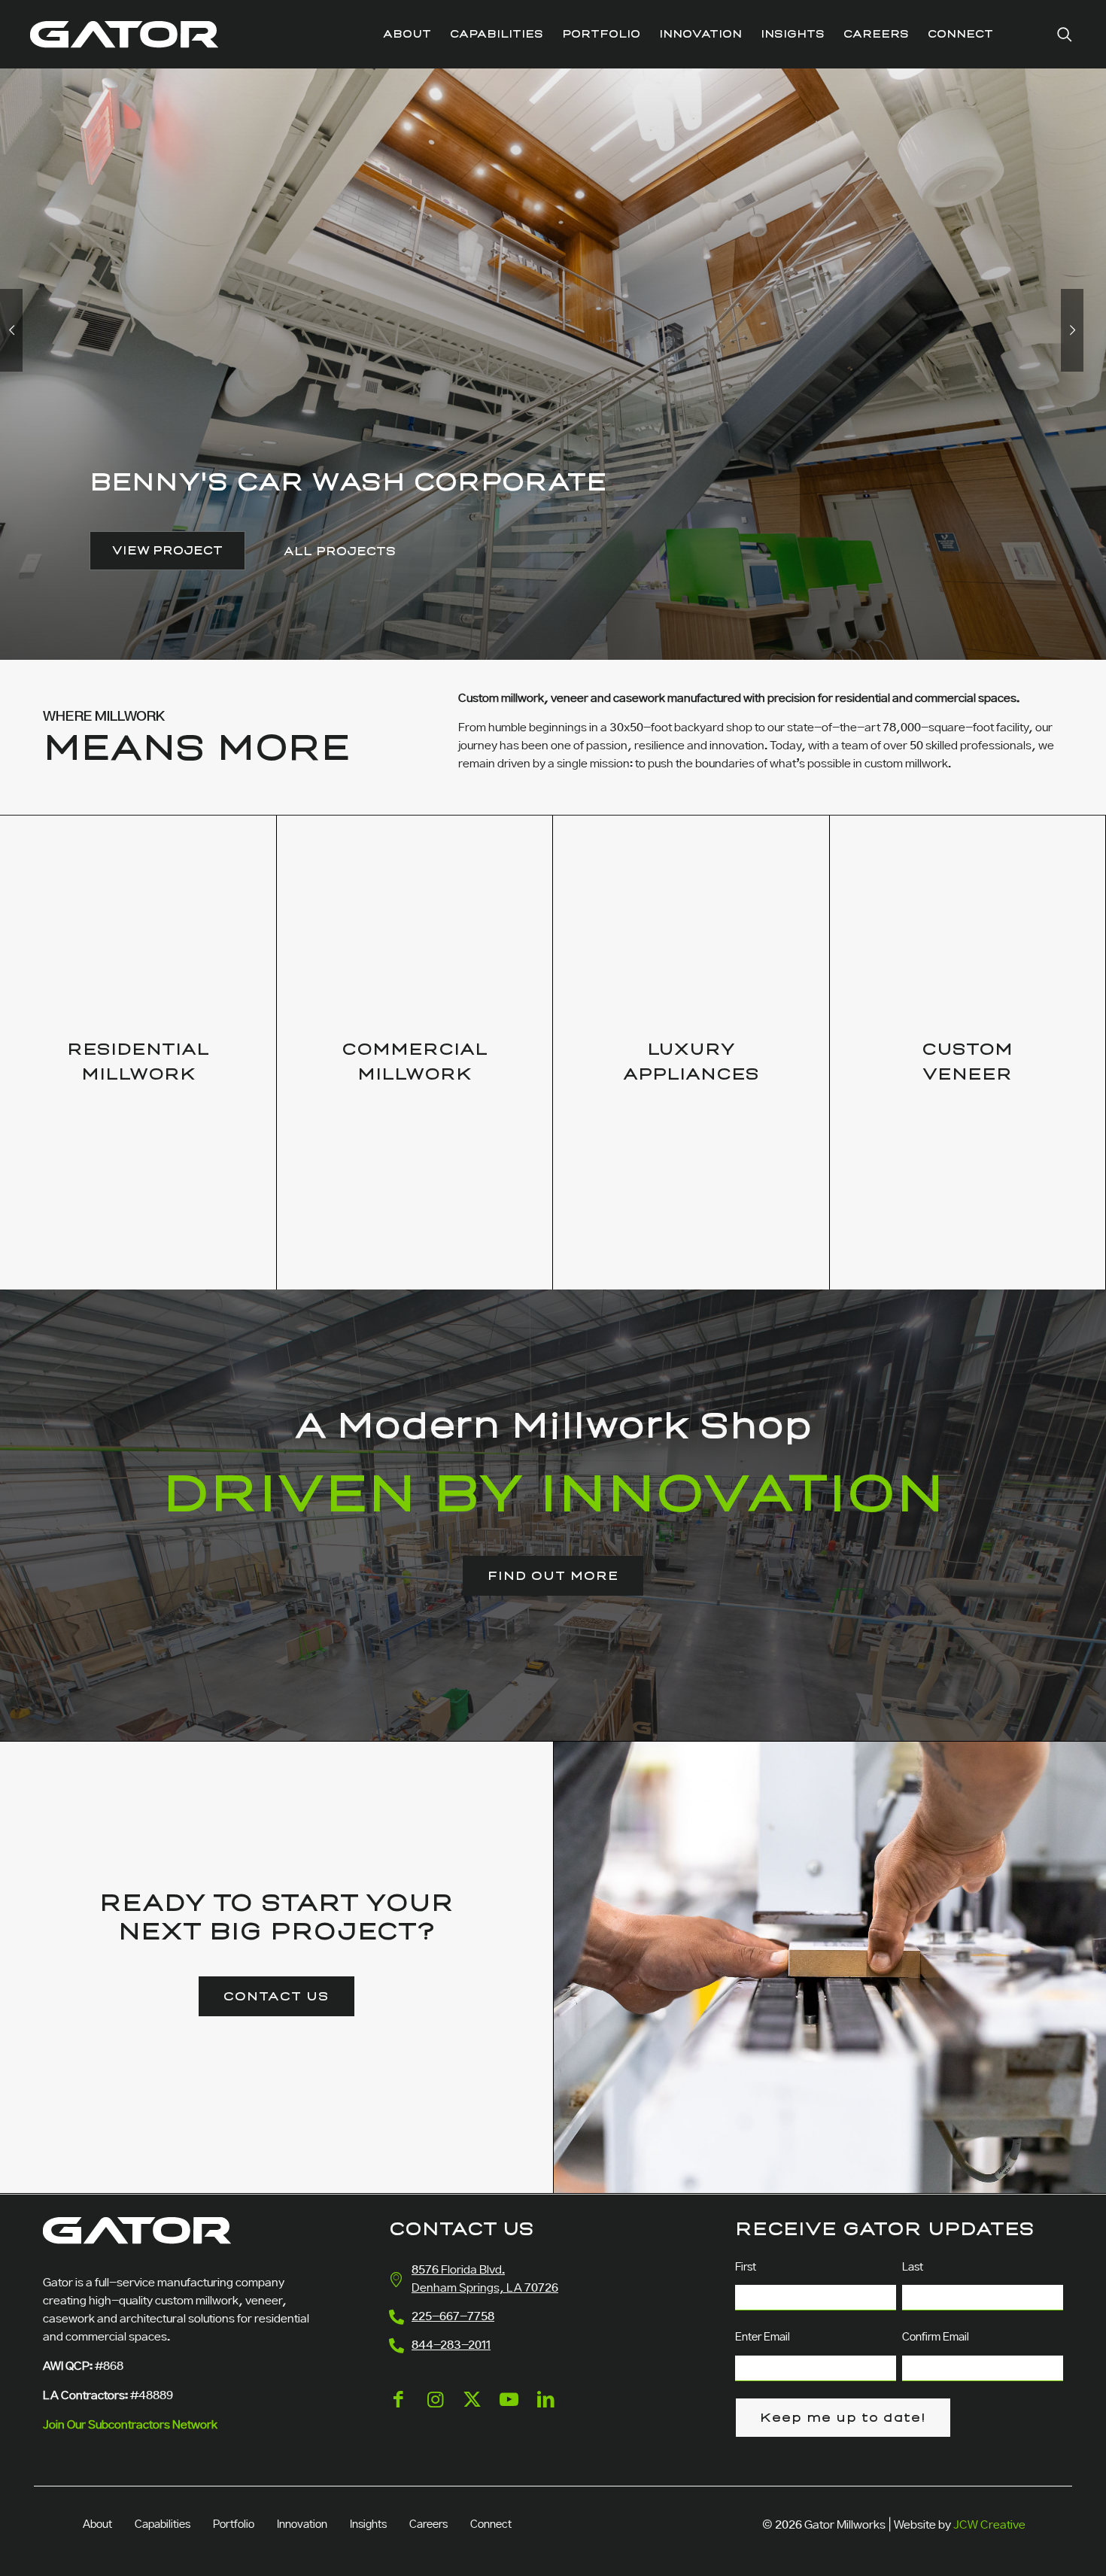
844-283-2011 (451, 2345)
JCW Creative (989, 2525)
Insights (368, 2525)
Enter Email (763, 2338)
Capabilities (163, 2525)
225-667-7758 (453, 2317)
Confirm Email (936, 2338)
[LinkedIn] (546, 2412)
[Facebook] (398, 2412)
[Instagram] (435, 2412)
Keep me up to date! (843, 2418)
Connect (491, 2525)
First (746, 2268)
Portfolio (234, 2525)
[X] (472, 2412)
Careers (428, 2525)
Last (913, 2268)
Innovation (302, 2525)
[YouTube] (509, 2412)
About (97, 2525)
